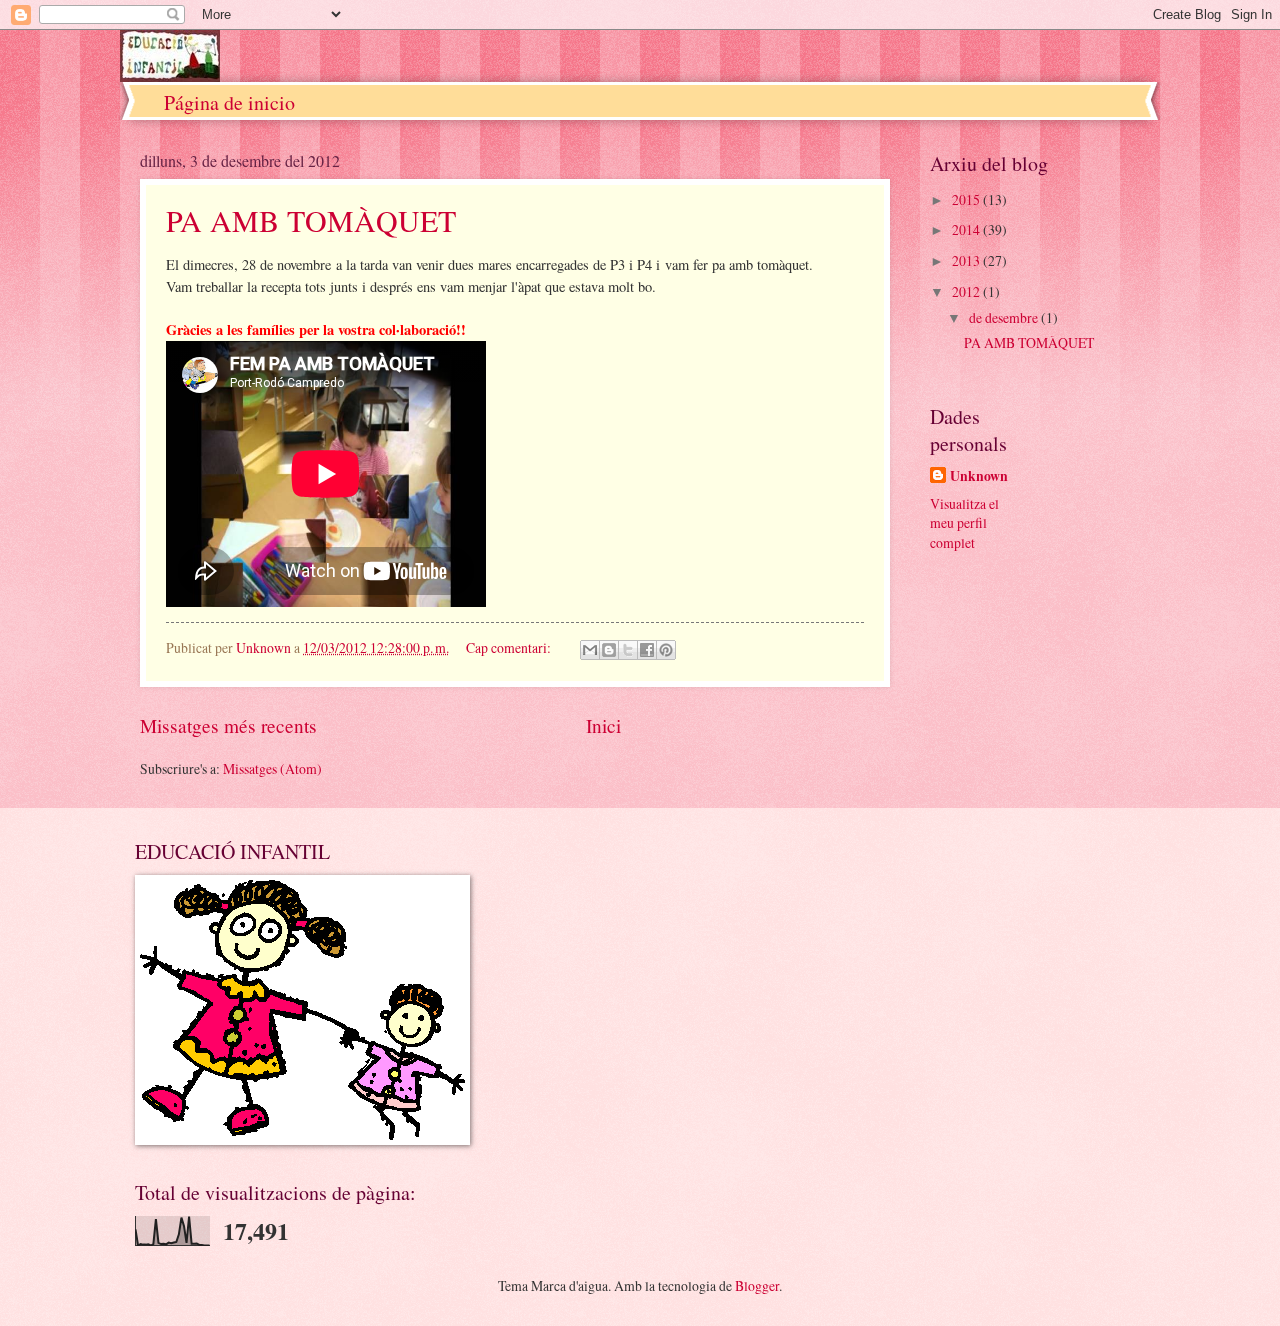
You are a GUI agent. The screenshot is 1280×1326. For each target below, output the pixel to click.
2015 (967, 199)
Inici (603, 725)
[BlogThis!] (609, 650)
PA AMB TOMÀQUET (311, 220)
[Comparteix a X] (628, 650)
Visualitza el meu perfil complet (964, 523)
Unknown (979, 476)
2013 (967, 260)
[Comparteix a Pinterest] (666, 650)
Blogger (757, 1285)
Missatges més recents (228, 725)
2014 (967, 229)
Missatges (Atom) (272, 768)
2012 (967, 291)
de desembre (1005, 317)
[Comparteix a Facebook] (647, 650)
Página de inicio (229, 102)
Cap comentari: (510, 647)
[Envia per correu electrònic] (590, 650)
